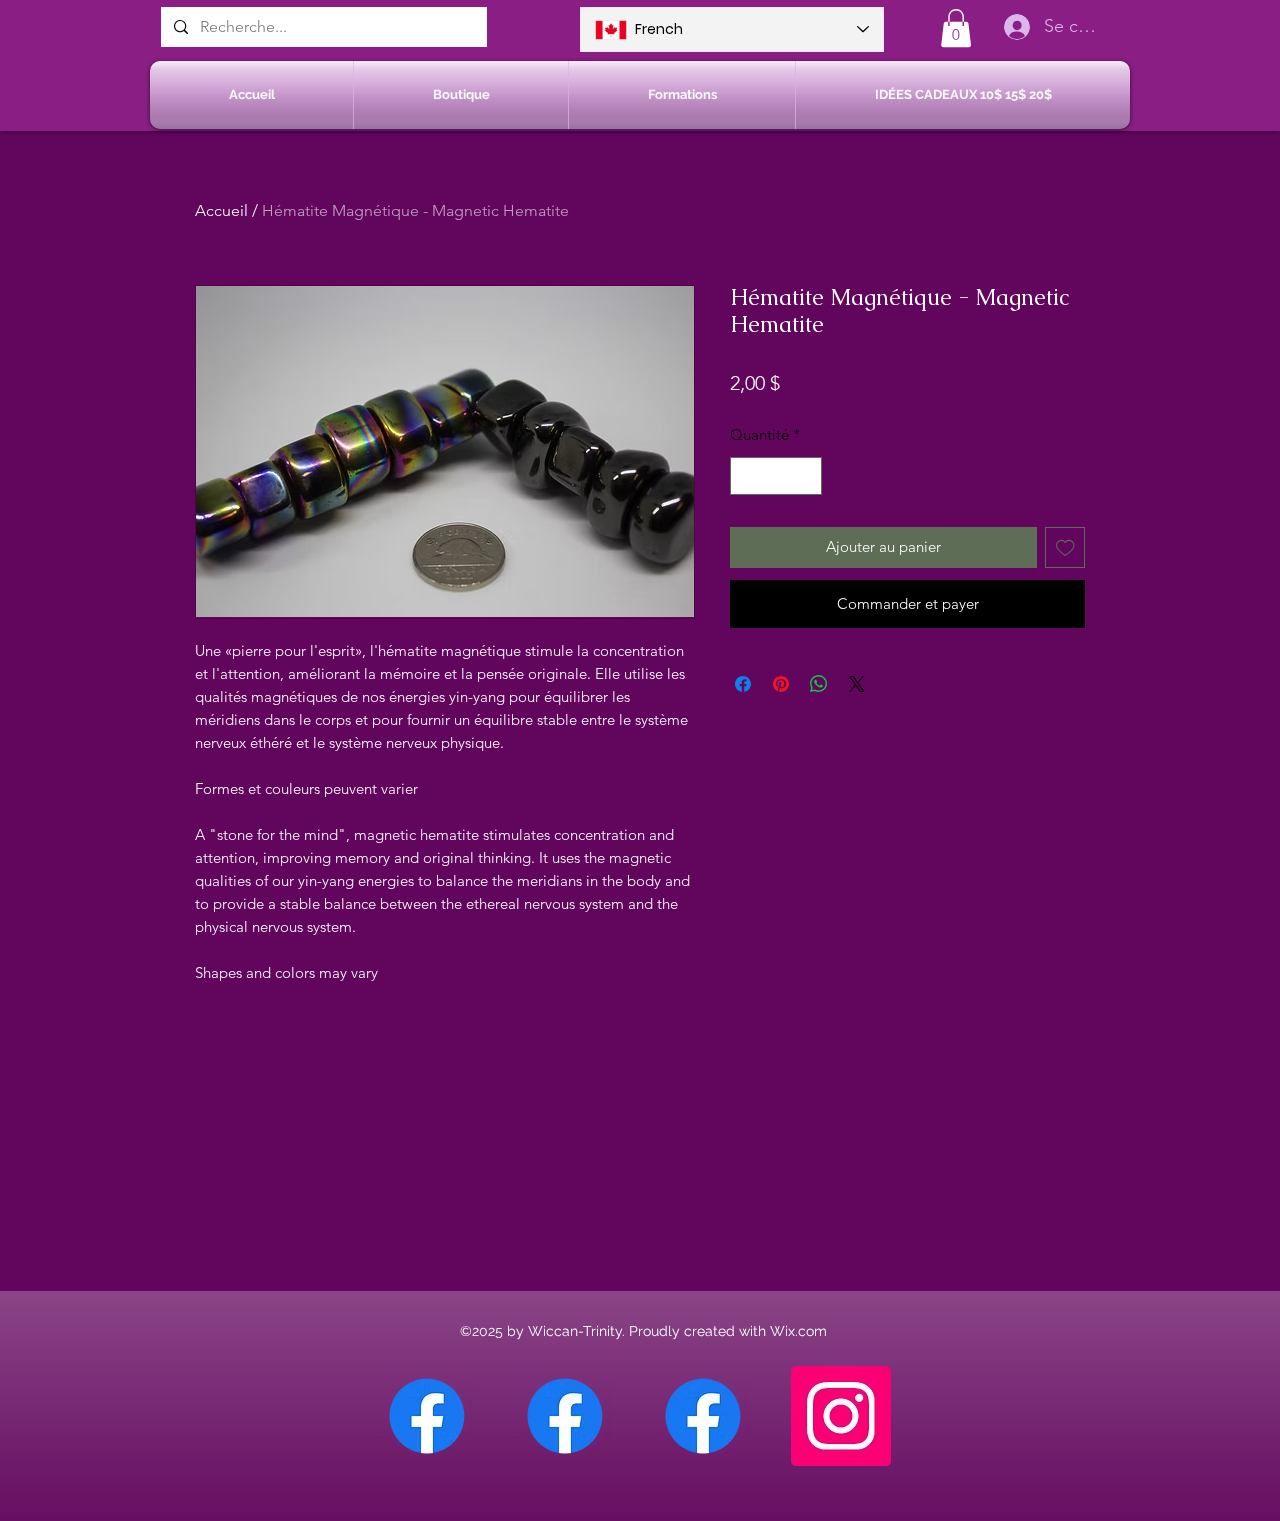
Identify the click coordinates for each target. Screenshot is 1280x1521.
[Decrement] (746, 476)
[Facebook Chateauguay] (427, 1416)
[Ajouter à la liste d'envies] (1065, 547)
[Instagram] (841, 1416)
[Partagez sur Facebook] (743, 684)
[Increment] (806, 476)
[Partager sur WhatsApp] (819, 684)
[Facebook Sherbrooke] (565, 1416)
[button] (956, 28)
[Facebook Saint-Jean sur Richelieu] (703, 1416)
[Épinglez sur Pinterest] (781, 684)
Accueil (221, 210)
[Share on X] (857, 684)
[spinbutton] (776, 476)
